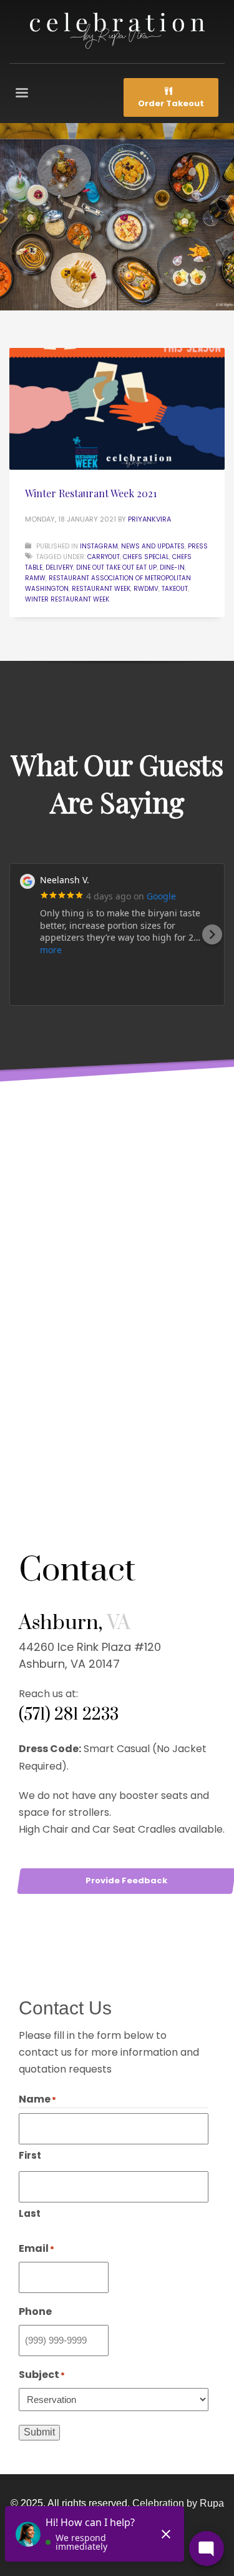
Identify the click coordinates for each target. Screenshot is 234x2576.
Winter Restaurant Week (67, 599)
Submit (39, 2432)
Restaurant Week (101, 589)
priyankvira (149, 519)
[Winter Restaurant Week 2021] (117, 409)
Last (30, 2213)
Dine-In (172, 567)
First (30, 2155)
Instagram (99, 546)
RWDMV (146, 589)
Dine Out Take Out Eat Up (116, 567)
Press (198, 546)
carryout (104, 557)
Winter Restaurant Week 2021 (91, 493)
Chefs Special (146, 557)
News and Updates (153, 546)
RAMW (35, 578)
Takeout (175, 589)
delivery (59, 567)
